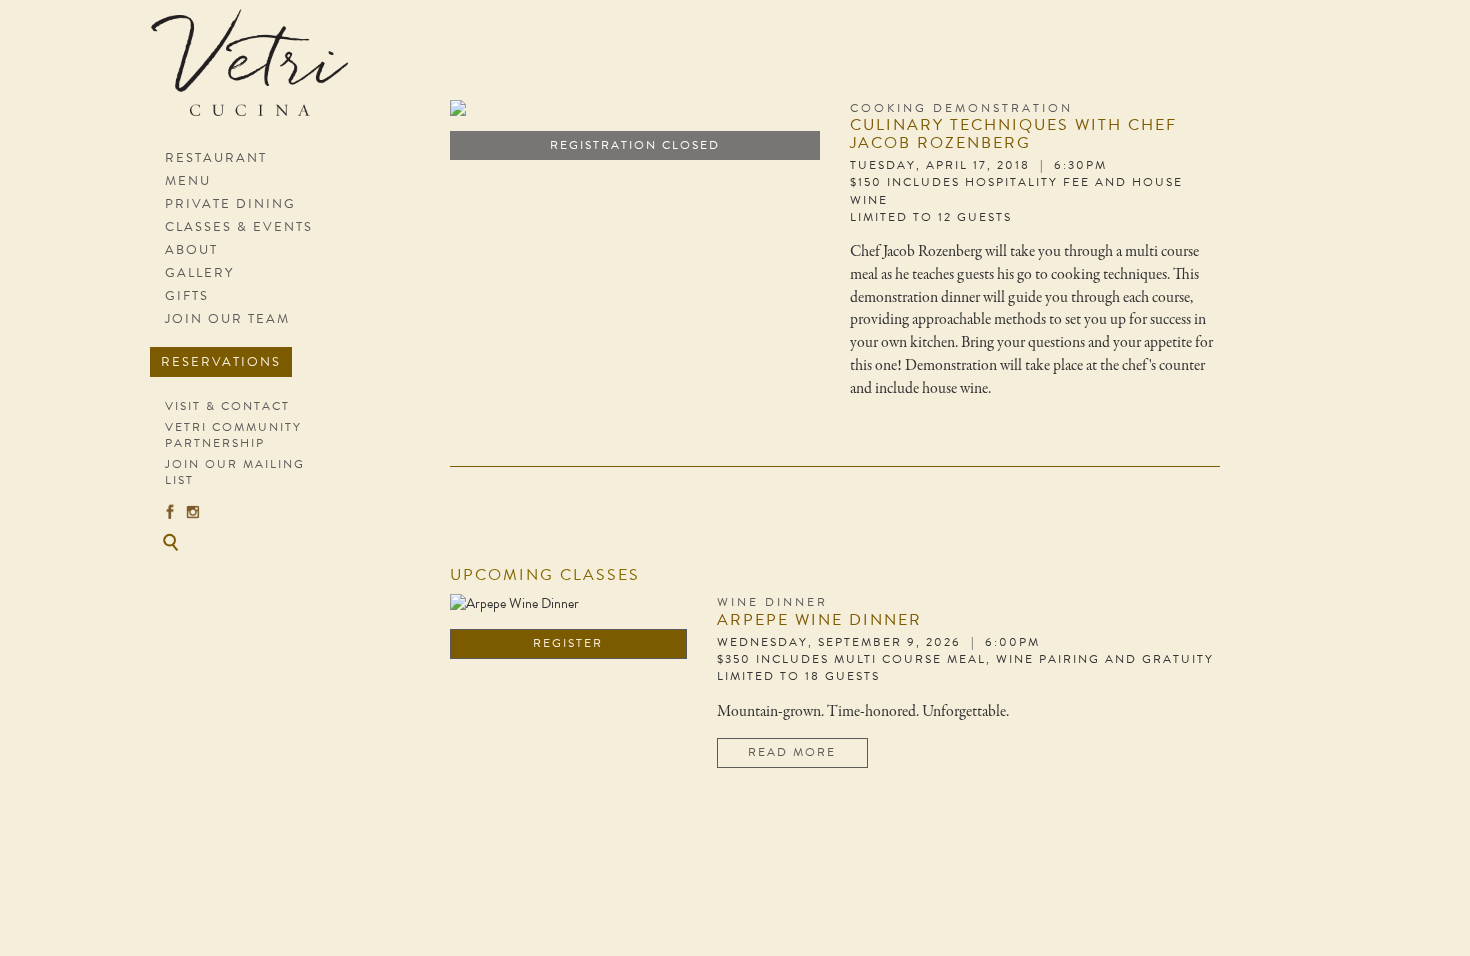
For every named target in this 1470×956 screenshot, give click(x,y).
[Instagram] (193, 511)
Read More (792, 752)
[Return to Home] (257, 72)
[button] (170, 542)
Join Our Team (227, 319)
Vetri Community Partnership (233, 435)
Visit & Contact (227, 406)
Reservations (221, 362)
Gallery (199, 273)
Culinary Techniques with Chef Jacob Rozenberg (1013, 134)
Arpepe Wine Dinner (819, 620)
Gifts (187, 296)
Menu (188, 181)
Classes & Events (239, 227)
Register (568, 643)
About (191, 250)
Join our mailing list (235, 472)
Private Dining (230, 204)
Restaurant (216, 158)
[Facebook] (170, 511)
